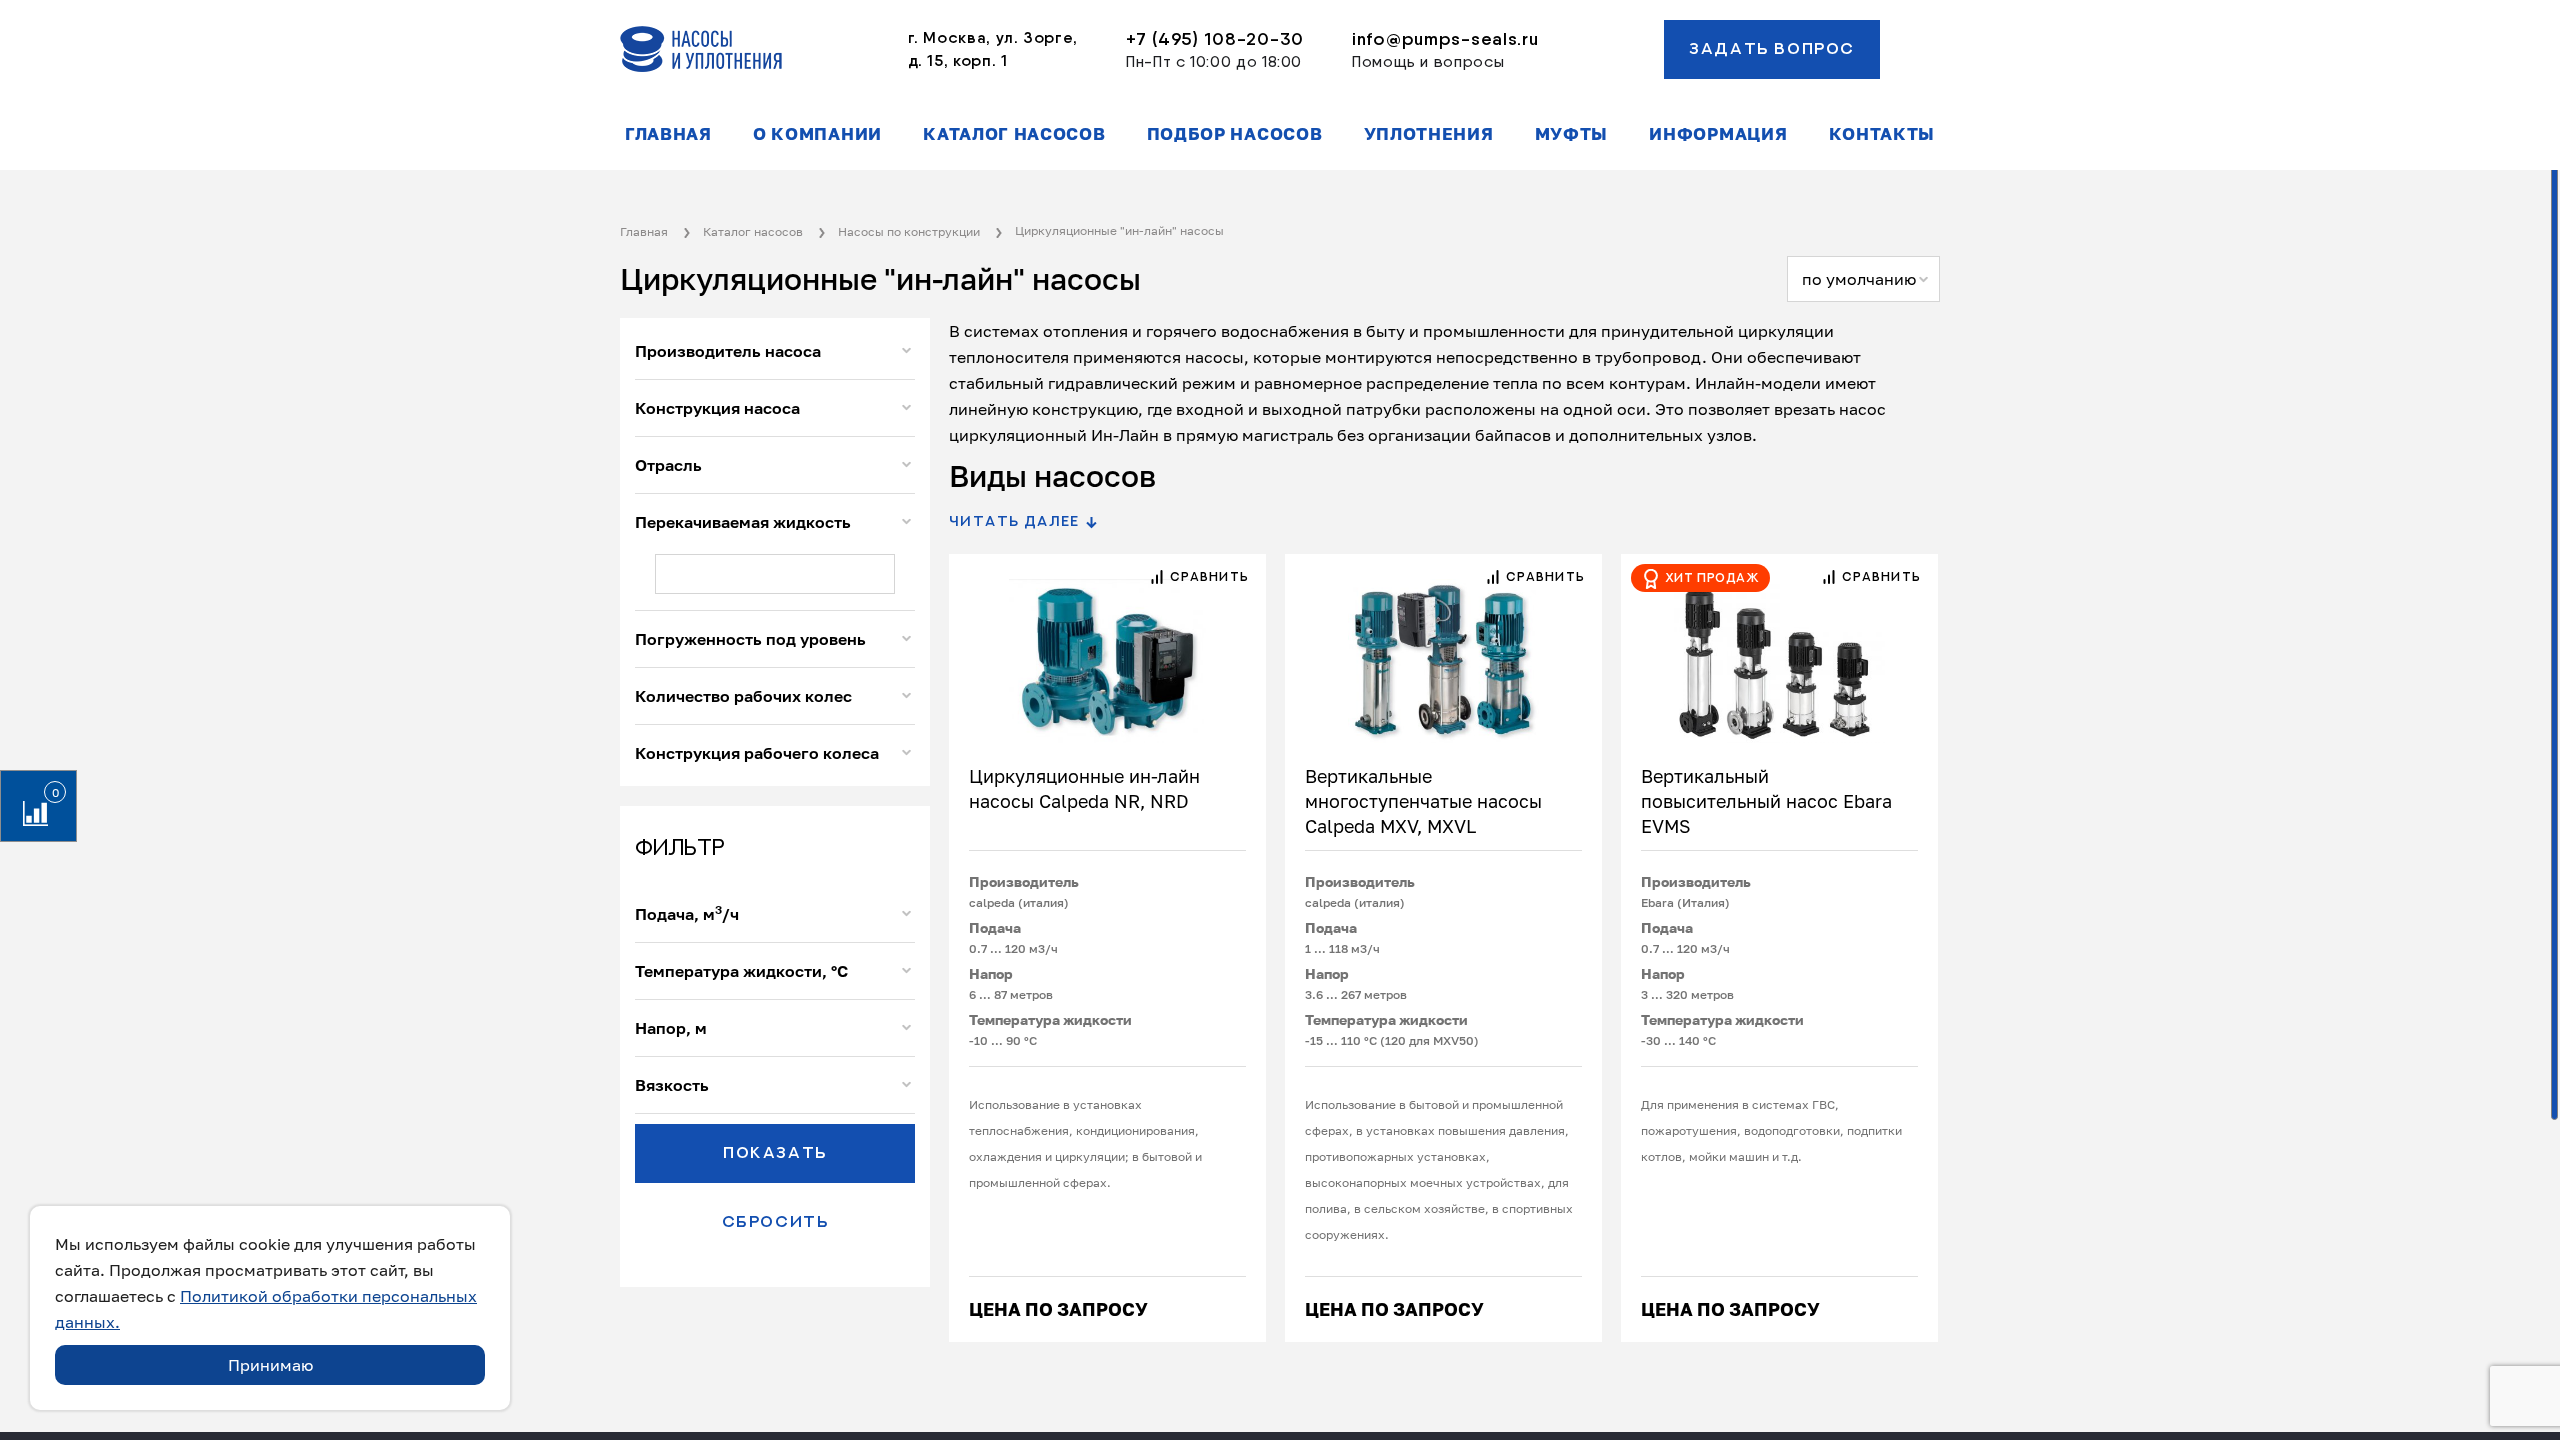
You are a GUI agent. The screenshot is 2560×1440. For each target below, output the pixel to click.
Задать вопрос (1772, 49)
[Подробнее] (1107, 649)
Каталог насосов (1014, 134)
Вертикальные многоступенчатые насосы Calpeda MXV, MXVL (1423, 801)
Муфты (1571, 134)
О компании (817, 134)
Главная (668, 134)
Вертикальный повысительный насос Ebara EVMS (1766, 801)
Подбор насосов (1235, 134)
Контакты (1882, 134)
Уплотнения (1429, 134)
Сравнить (1207, 577)
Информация (1718, 134)
